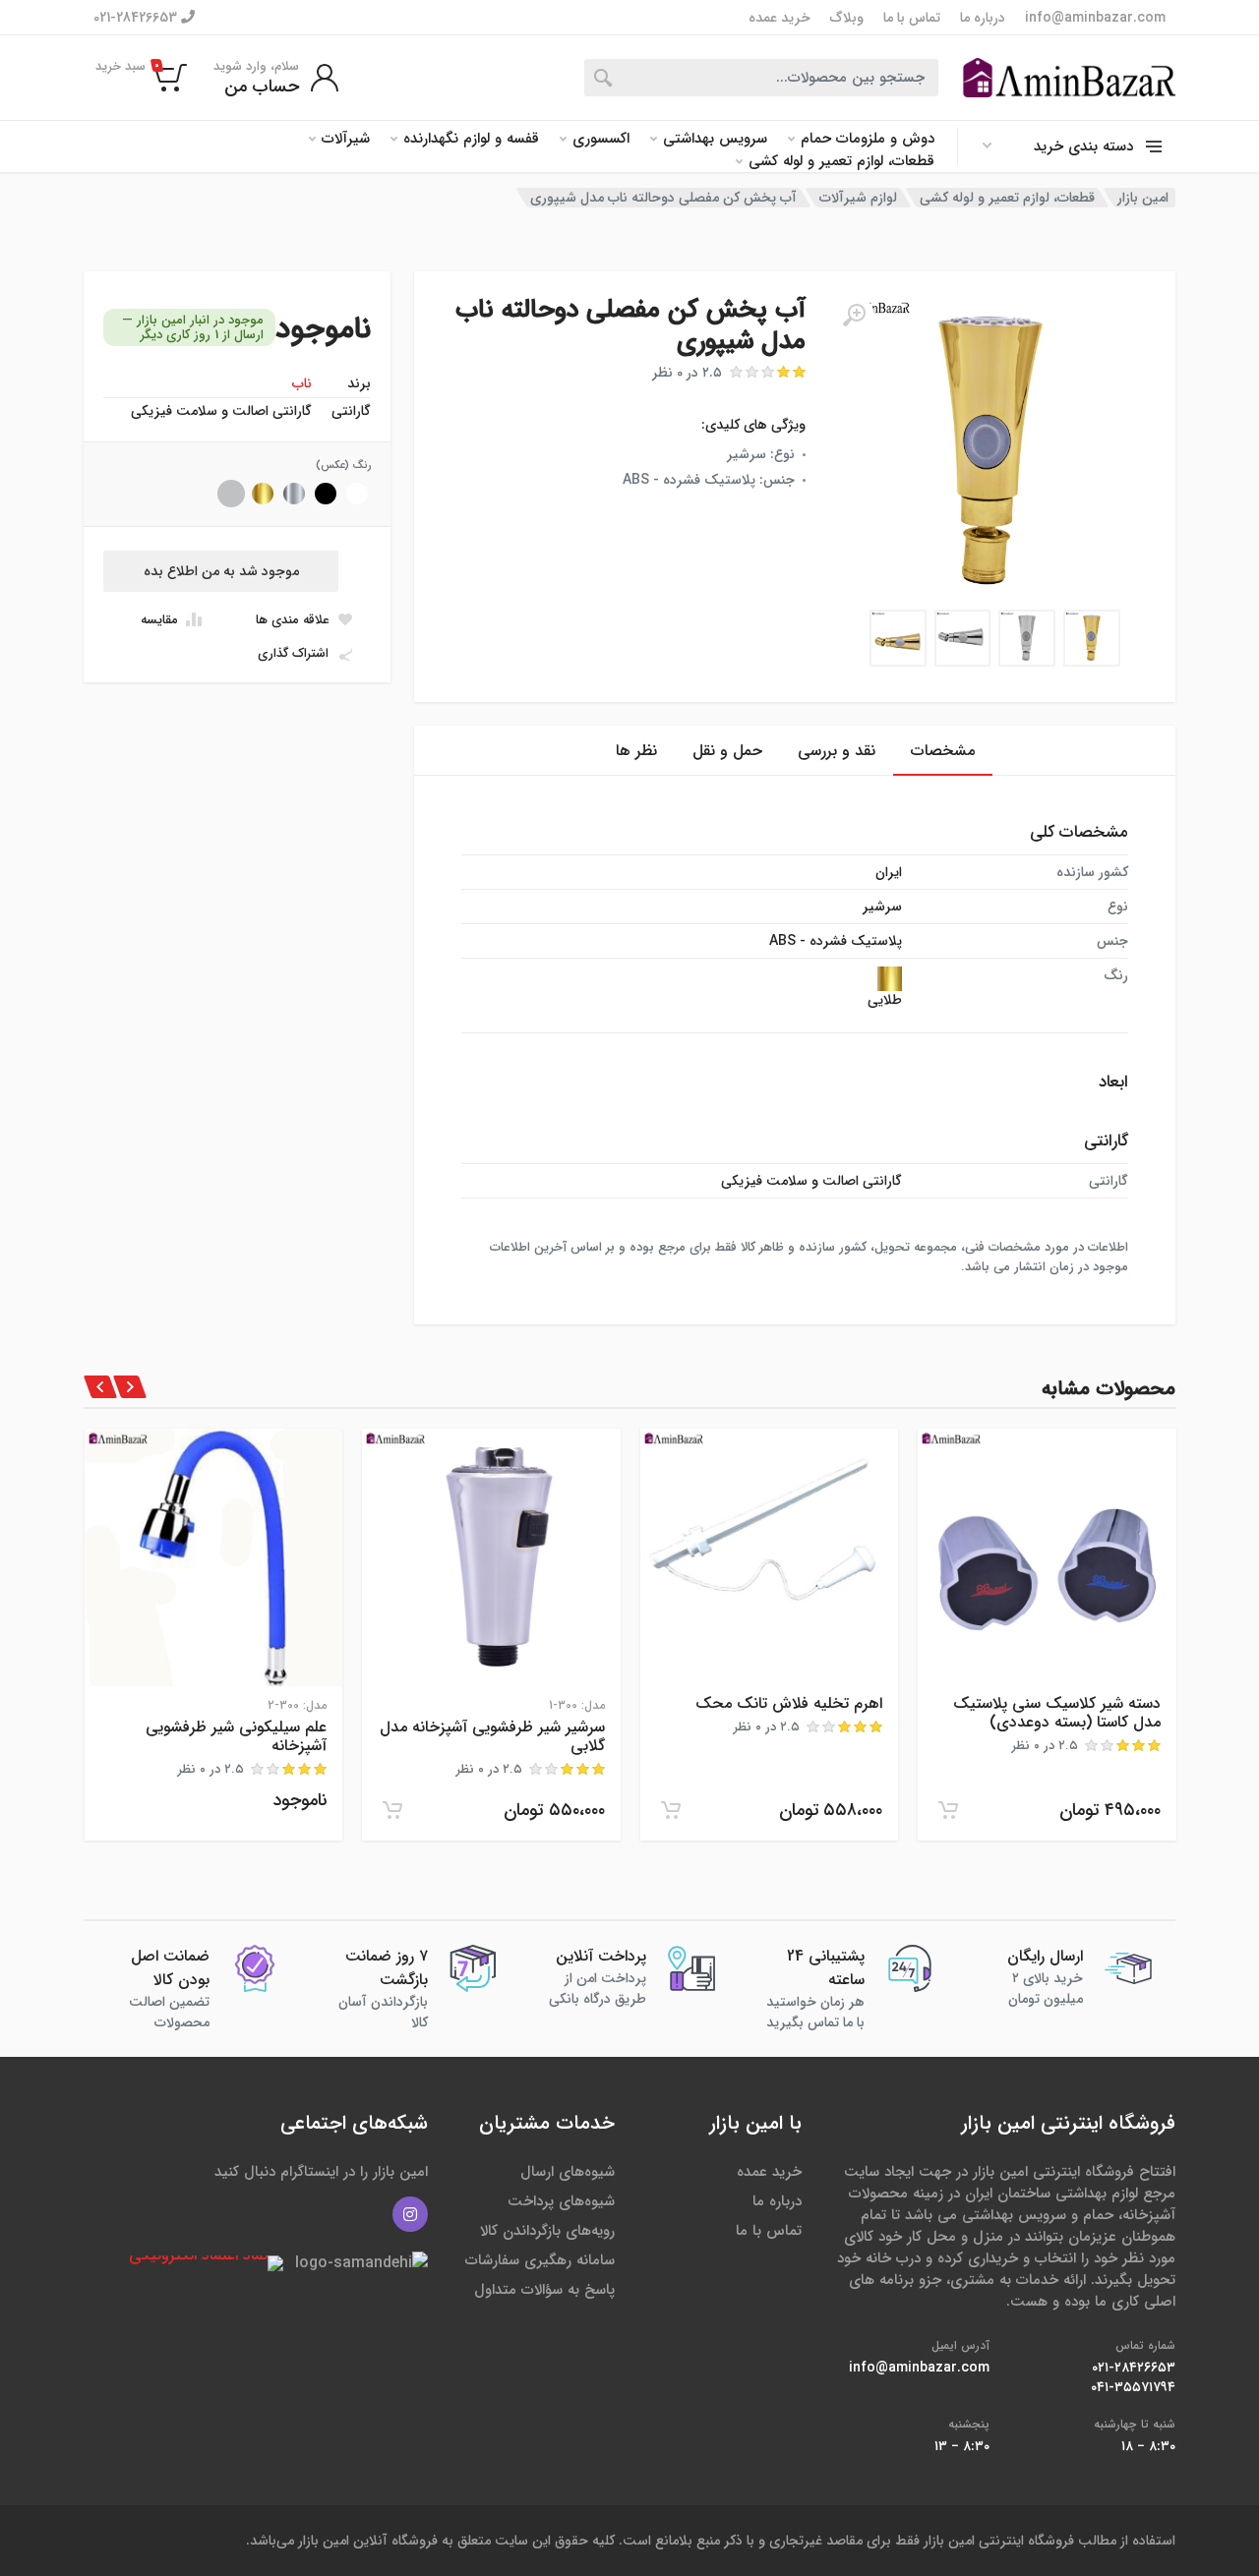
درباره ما (983, 18)
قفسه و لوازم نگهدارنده (471, 139)
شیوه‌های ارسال (568, 2172)
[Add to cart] (948, 1810)
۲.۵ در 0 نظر (687, 373)
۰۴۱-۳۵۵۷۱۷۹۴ (1133, 2387)
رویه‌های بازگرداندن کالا (547, 2231)
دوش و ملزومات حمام (868, 139)
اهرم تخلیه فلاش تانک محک (789, 1703)
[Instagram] (410, 2214)
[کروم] (294, 494)
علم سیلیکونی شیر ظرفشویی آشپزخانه (236, 1736)
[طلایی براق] (263, 494)
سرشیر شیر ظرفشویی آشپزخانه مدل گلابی (492, 1736)
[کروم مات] (231, 494)
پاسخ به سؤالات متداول (544, 2290)
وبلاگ (847, 18)
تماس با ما (912, 18)
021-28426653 (137, 17)
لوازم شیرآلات (858, 198)
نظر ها (636, 751)
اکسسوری (601, 139)
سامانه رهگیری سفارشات (540, 2260)
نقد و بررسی (837, 751)
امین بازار (1143, 198)
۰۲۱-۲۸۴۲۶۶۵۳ (1134, 2368)
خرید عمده (779, 18)
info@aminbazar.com (1095, 18)
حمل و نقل (727, 751)
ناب (302, 383)
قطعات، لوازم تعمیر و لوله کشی (841, 162)
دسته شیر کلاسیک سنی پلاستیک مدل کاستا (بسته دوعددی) (1057, 1713)
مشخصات (943, 751)
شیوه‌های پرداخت (561, 2201)
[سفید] (357, 494)
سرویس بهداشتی (715, 139)
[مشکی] (326, 494)
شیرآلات (346, 139)
